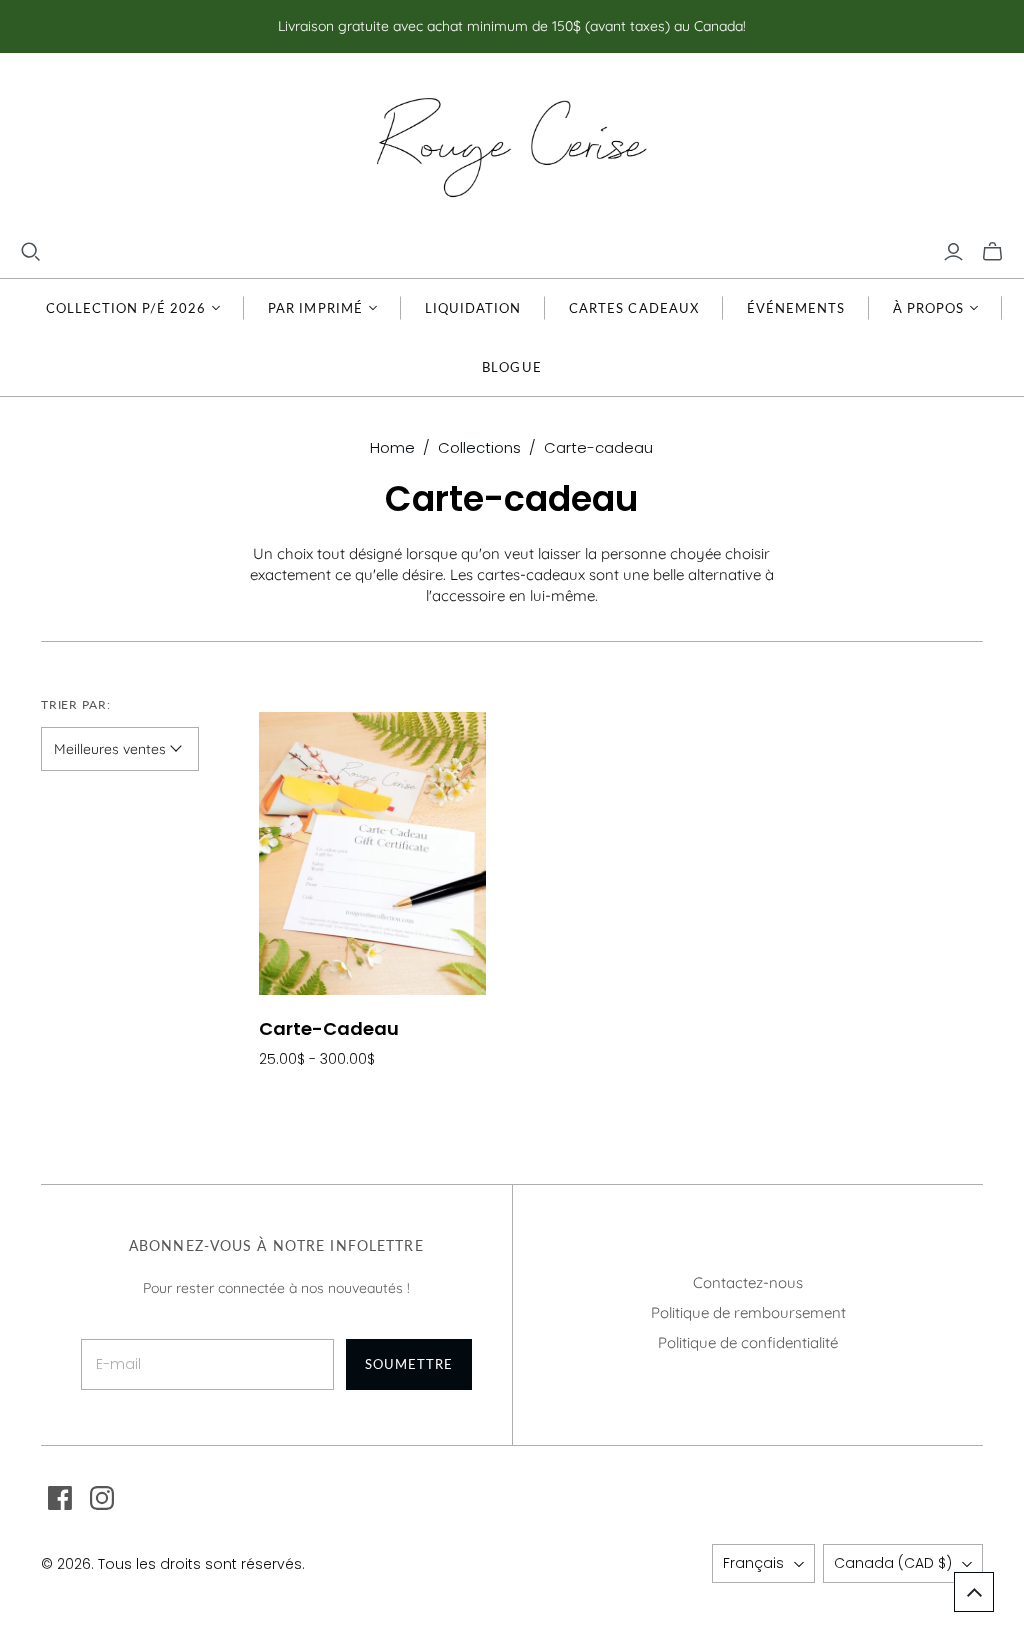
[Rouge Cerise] (512, 147)
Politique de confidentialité (748, 1342)
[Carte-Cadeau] (372, 853)
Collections (479, 447)
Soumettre (409, 1364)
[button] (974, 1592)
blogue (511, 367)
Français (753, 1563)
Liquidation (473, 308)
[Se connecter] (953, 252)
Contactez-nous (748, 1282)
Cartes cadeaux (634, 308)
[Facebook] (60, 1498)
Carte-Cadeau (329, 1028)
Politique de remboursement (748, 1312)
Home (392, 447)
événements (796, 308)
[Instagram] (102, 1498)
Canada (893, 1563)
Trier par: (76, 704)
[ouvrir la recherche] (31, 252)
